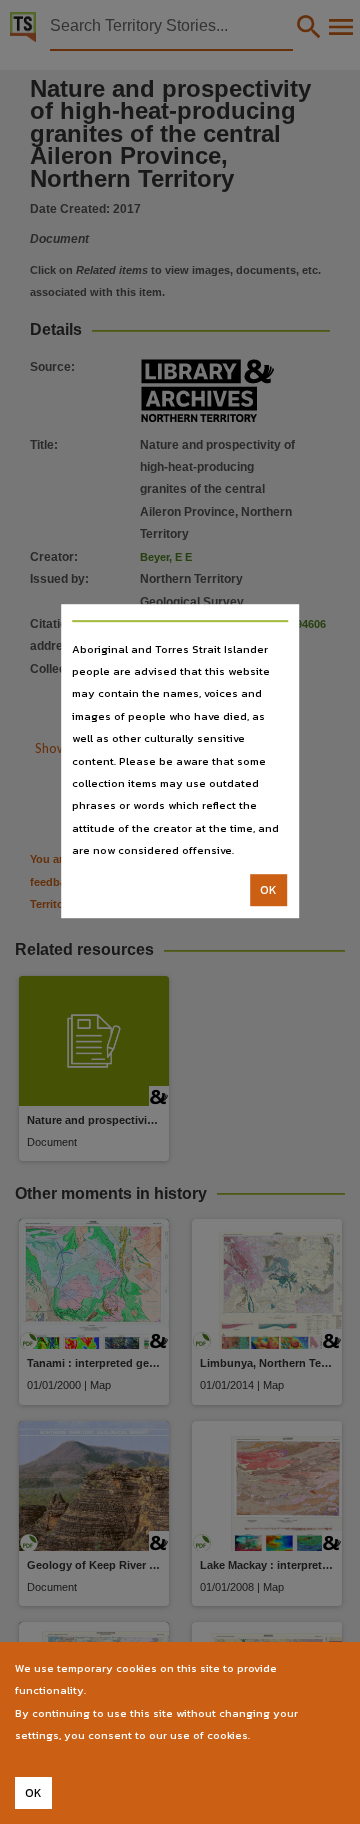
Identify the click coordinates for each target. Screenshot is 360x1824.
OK (268, 890)
